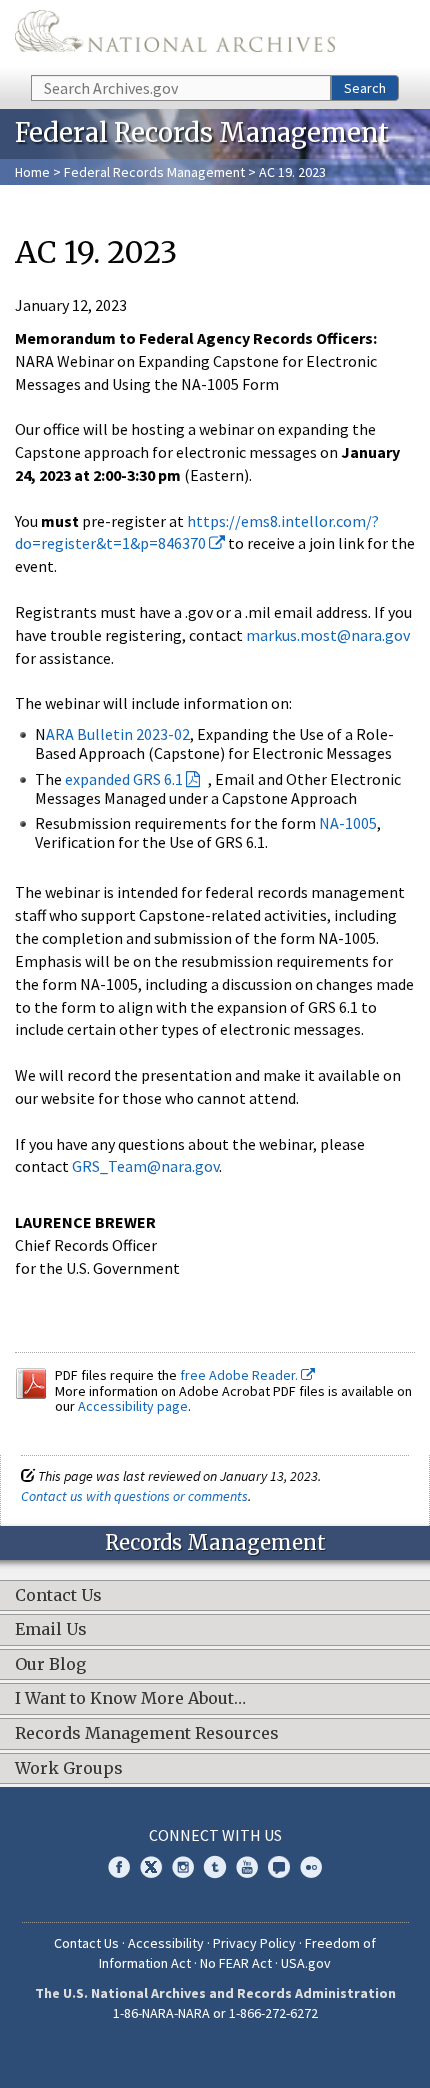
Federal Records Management (154, 172)
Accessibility (166, 1943)
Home (32, 172)
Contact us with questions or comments (134, 1496)
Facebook (119, 1867)
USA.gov (306, 1963)
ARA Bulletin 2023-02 (118, 734)
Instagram (183, 1867)
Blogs (279, 1867)
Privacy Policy (254, 1943)
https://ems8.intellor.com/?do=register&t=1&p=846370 (197, 532)
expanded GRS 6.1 (124, 779)
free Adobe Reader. (240, 1375)
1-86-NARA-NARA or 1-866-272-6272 (215, 2013)
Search (365, 88)
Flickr (311, 1867)
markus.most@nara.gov (328, 635)
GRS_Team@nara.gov (145, 1166)
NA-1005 (348, 823)
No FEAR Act (236, 1963)
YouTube (247, 1867)
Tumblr (215, 1867)
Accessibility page (133, 1406)
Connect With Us (215, 1835)
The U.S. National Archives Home (175, 36)
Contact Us (86, 1943)
